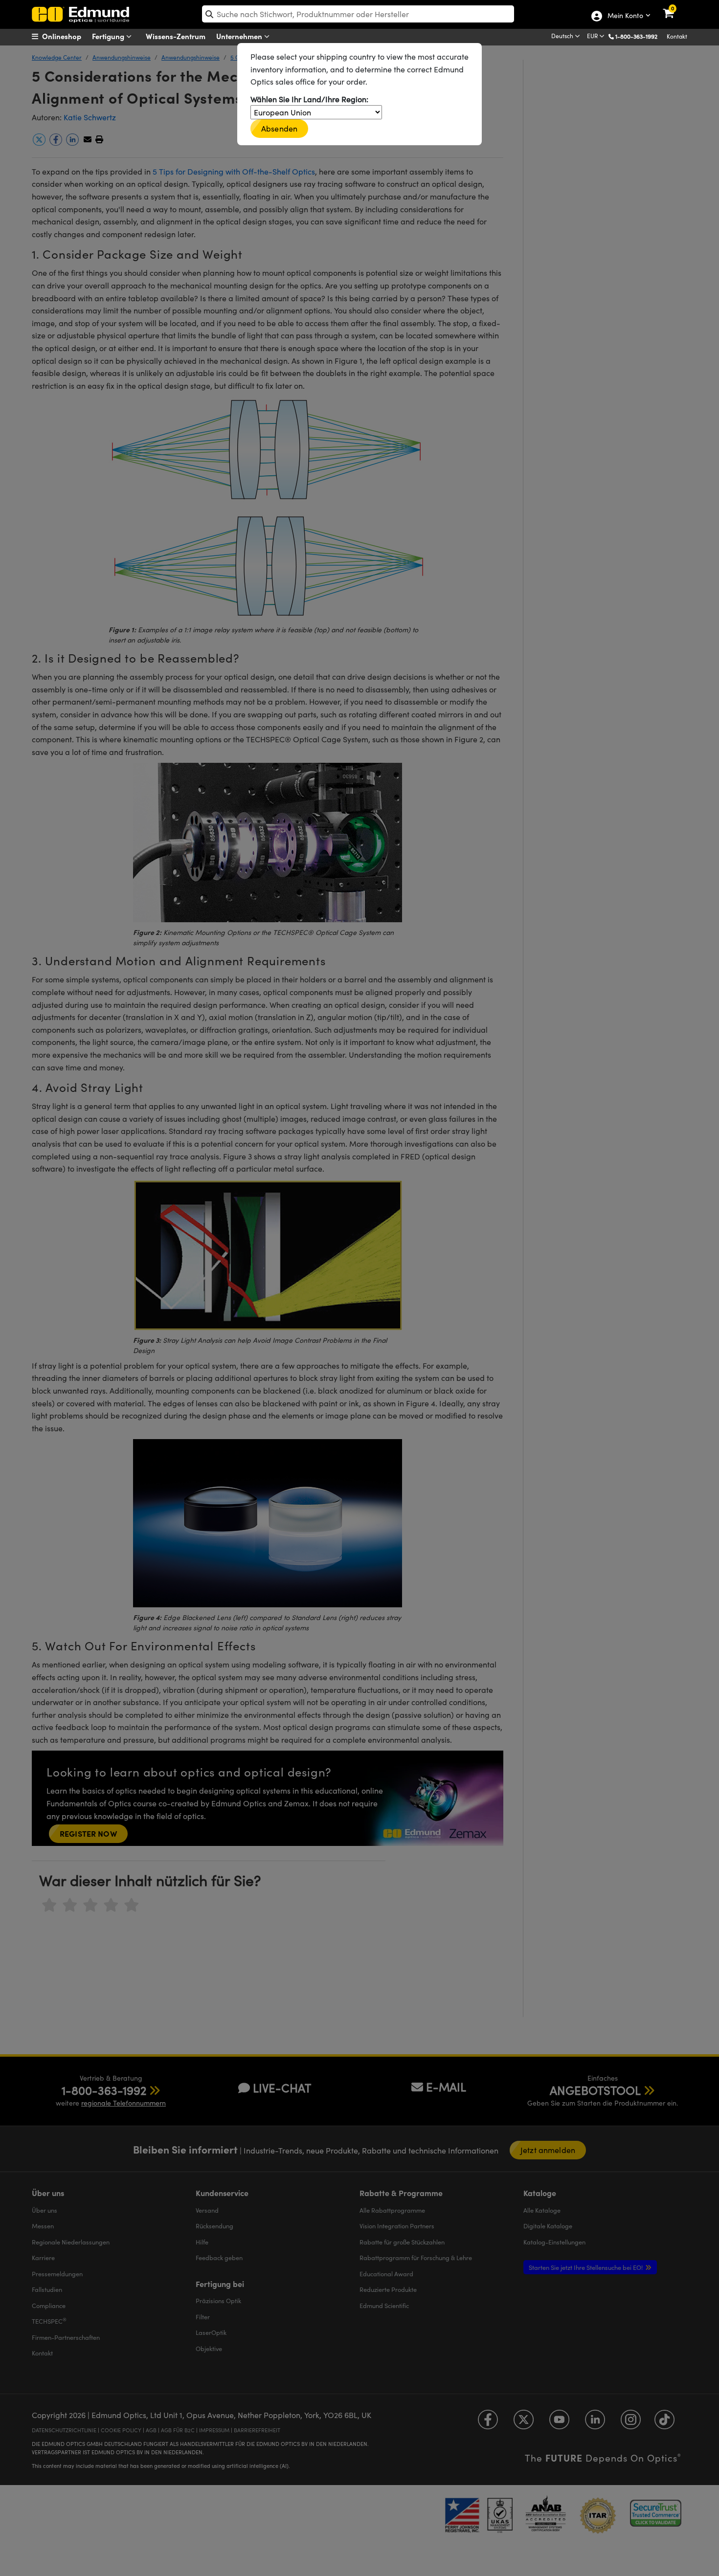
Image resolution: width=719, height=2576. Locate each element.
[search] (358, 14)
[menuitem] (69, 36)
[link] (675, 7)
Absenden (279, 128)
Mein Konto (625, 16)
